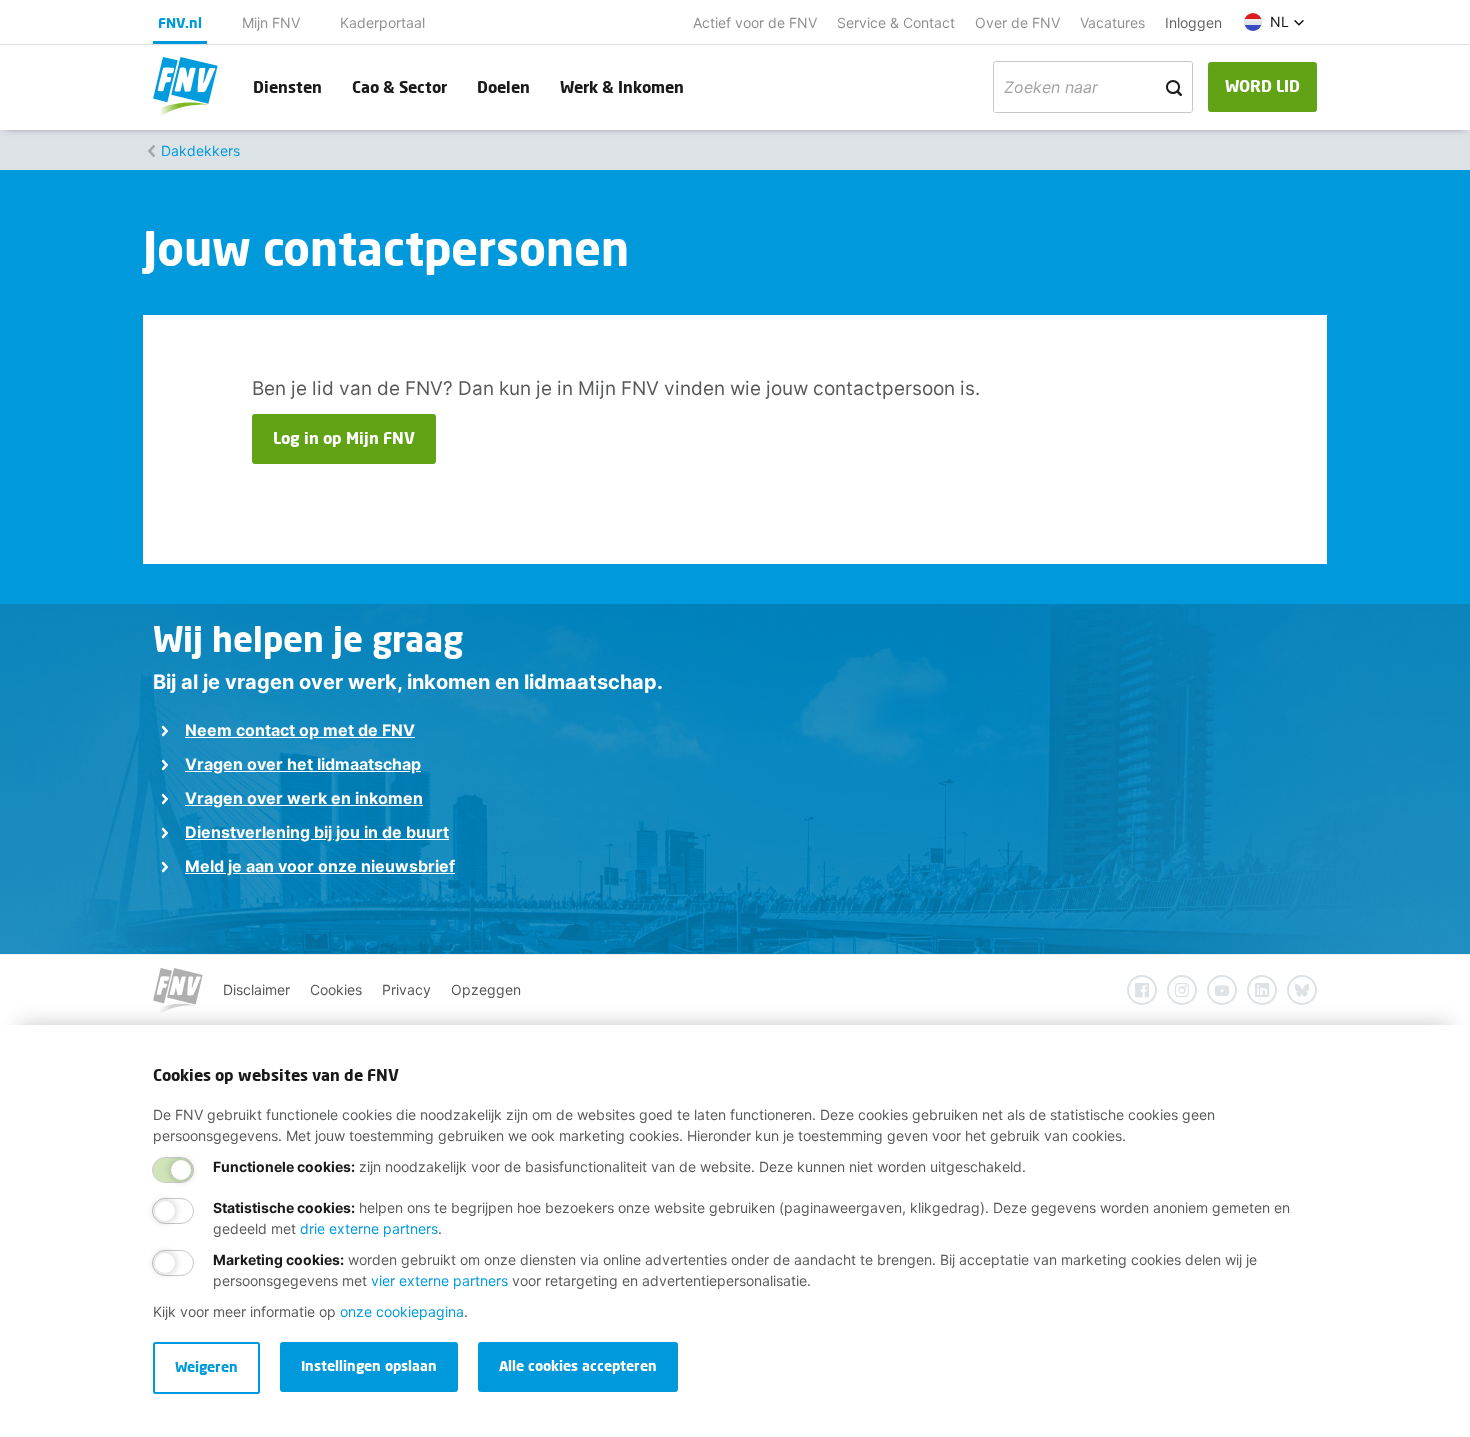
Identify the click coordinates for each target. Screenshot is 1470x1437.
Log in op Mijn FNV (344, 437)
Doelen (503, 86)
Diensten (287, 86)
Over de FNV (1017, 22)
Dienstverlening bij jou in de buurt (317, 832)
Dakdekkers (200, 150)
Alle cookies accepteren (578, 1365)
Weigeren (206, 1366)
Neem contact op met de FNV (300, 730)
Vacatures (1112, 22)
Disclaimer (256, 989)
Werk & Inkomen (622, 86)
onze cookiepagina (402, 1311)
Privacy (406, 989)
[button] (1274, 22)
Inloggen (1193, 22)
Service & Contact (896, 22)
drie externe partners (369, 1228)
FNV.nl (180, 22)
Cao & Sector (399, 86)
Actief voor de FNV (755, 22)
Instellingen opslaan (369, 1365)
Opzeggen (486, 989)
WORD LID (1262, 85)
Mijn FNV (271, 22)
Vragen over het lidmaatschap (303, 764)
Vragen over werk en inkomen (304, 798)
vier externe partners (439, 1280)
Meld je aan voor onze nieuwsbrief (320, 866)
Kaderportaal (382, 22)
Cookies (336, 989)
